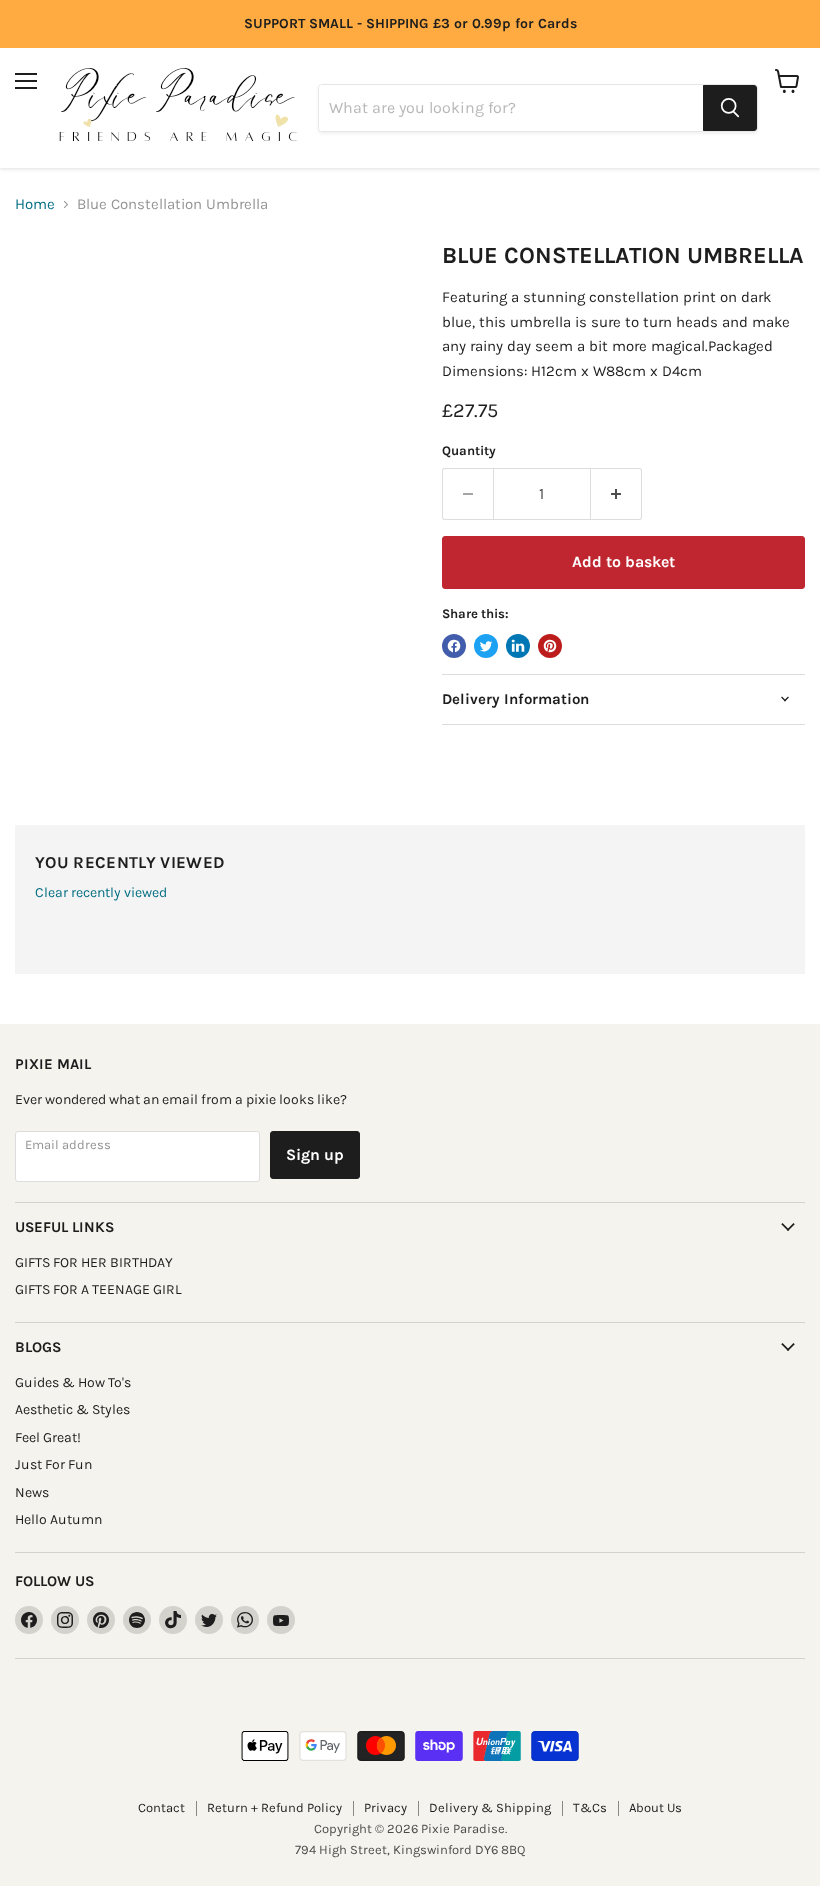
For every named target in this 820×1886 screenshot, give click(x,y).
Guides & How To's (73, 1382)
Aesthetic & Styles (72, 1409)
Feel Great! (48, 1437)
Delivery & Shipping (490, 1807)
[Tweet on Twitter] (486, 646)
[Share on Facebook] (454, 646)
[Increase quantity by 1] (616, 494)
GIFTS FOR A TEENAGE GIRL (98, 1289)
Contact (161, 1807)
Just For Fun (53, 1464)
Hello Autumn (58, 1519)
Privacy (385, 1807)
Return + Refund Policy (274, 1807)
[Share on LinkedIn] (518, 646)
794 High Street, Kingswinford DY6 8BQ (410, 1849)
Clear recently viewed (101, 893)
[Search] (730, 108)
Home (35, 204)
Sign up (315, 1154)
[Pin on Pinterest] (550, 646)
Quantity (469, 450)
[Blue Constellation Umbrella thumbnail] (45, 292)
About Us (655, 1807)
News (32, 1492)
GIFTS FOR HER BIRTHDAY (94, 1262)
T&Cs (590, 1807)
